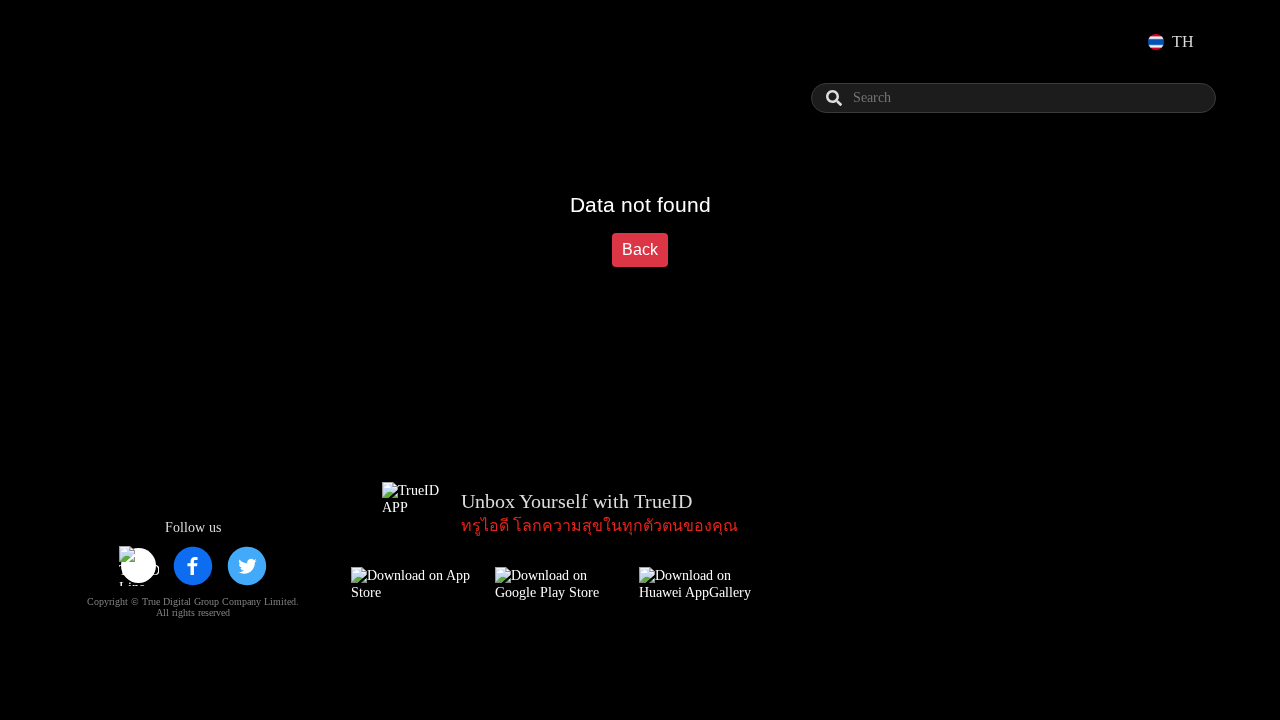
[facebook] (193, 566)
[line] (139, 566)
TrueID (124, 41)
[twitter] (247, 566)
